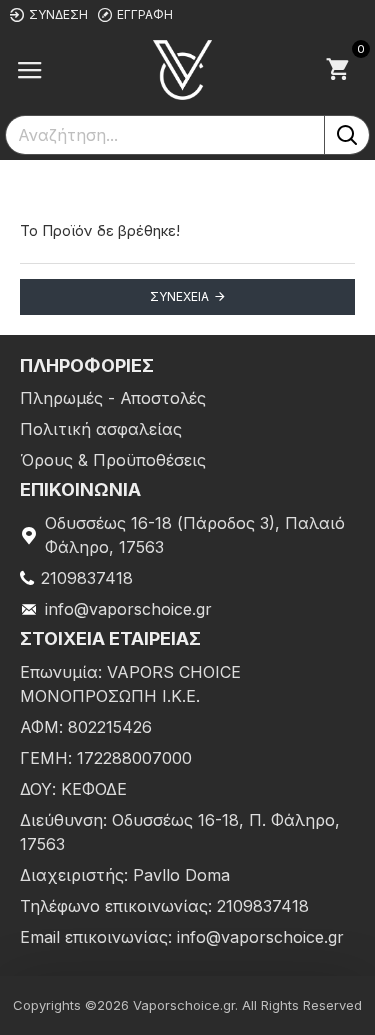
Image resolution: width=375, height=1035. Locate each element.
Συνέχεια (179, 296)
